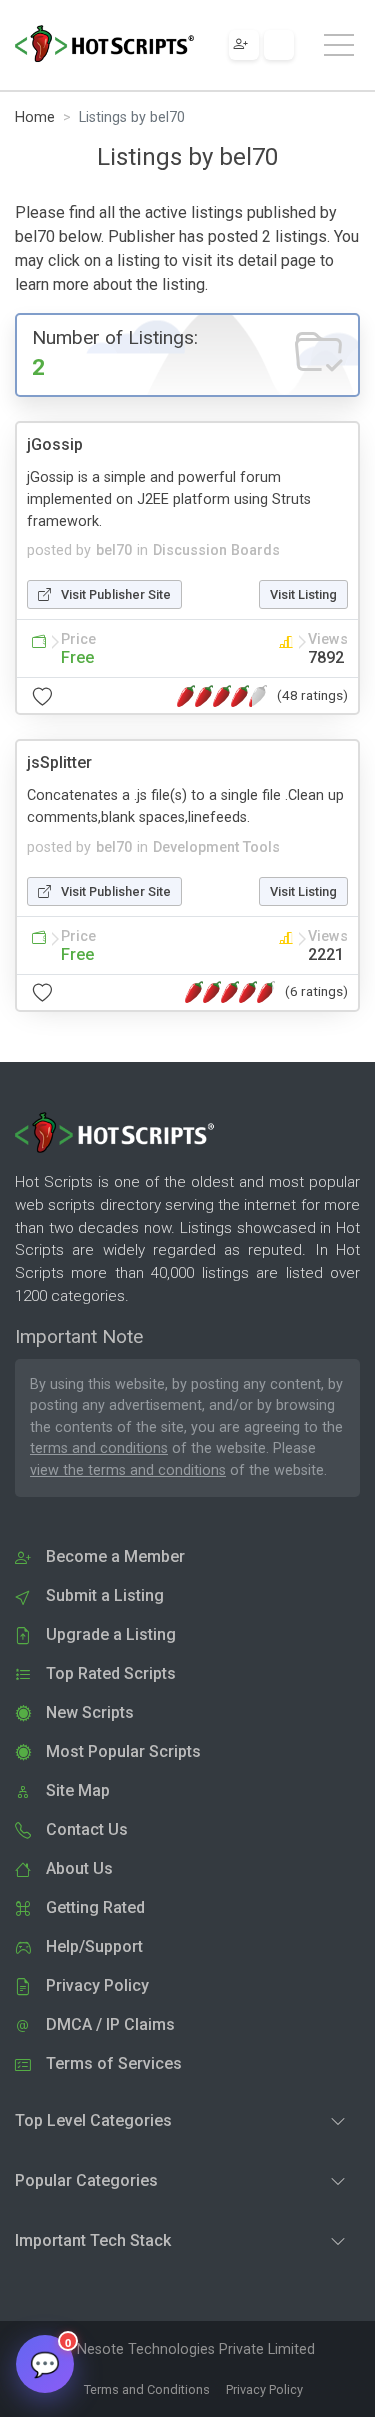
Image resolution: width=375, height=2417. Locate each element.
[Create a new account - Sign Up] (244, 45)
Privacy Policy (264, 2389)
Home (35, 117)
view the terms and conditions (128, 1470)
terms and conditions (99, 1448)
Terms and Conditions (147, 2389)
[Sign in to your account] (279, 45)
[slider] (222, 696)
